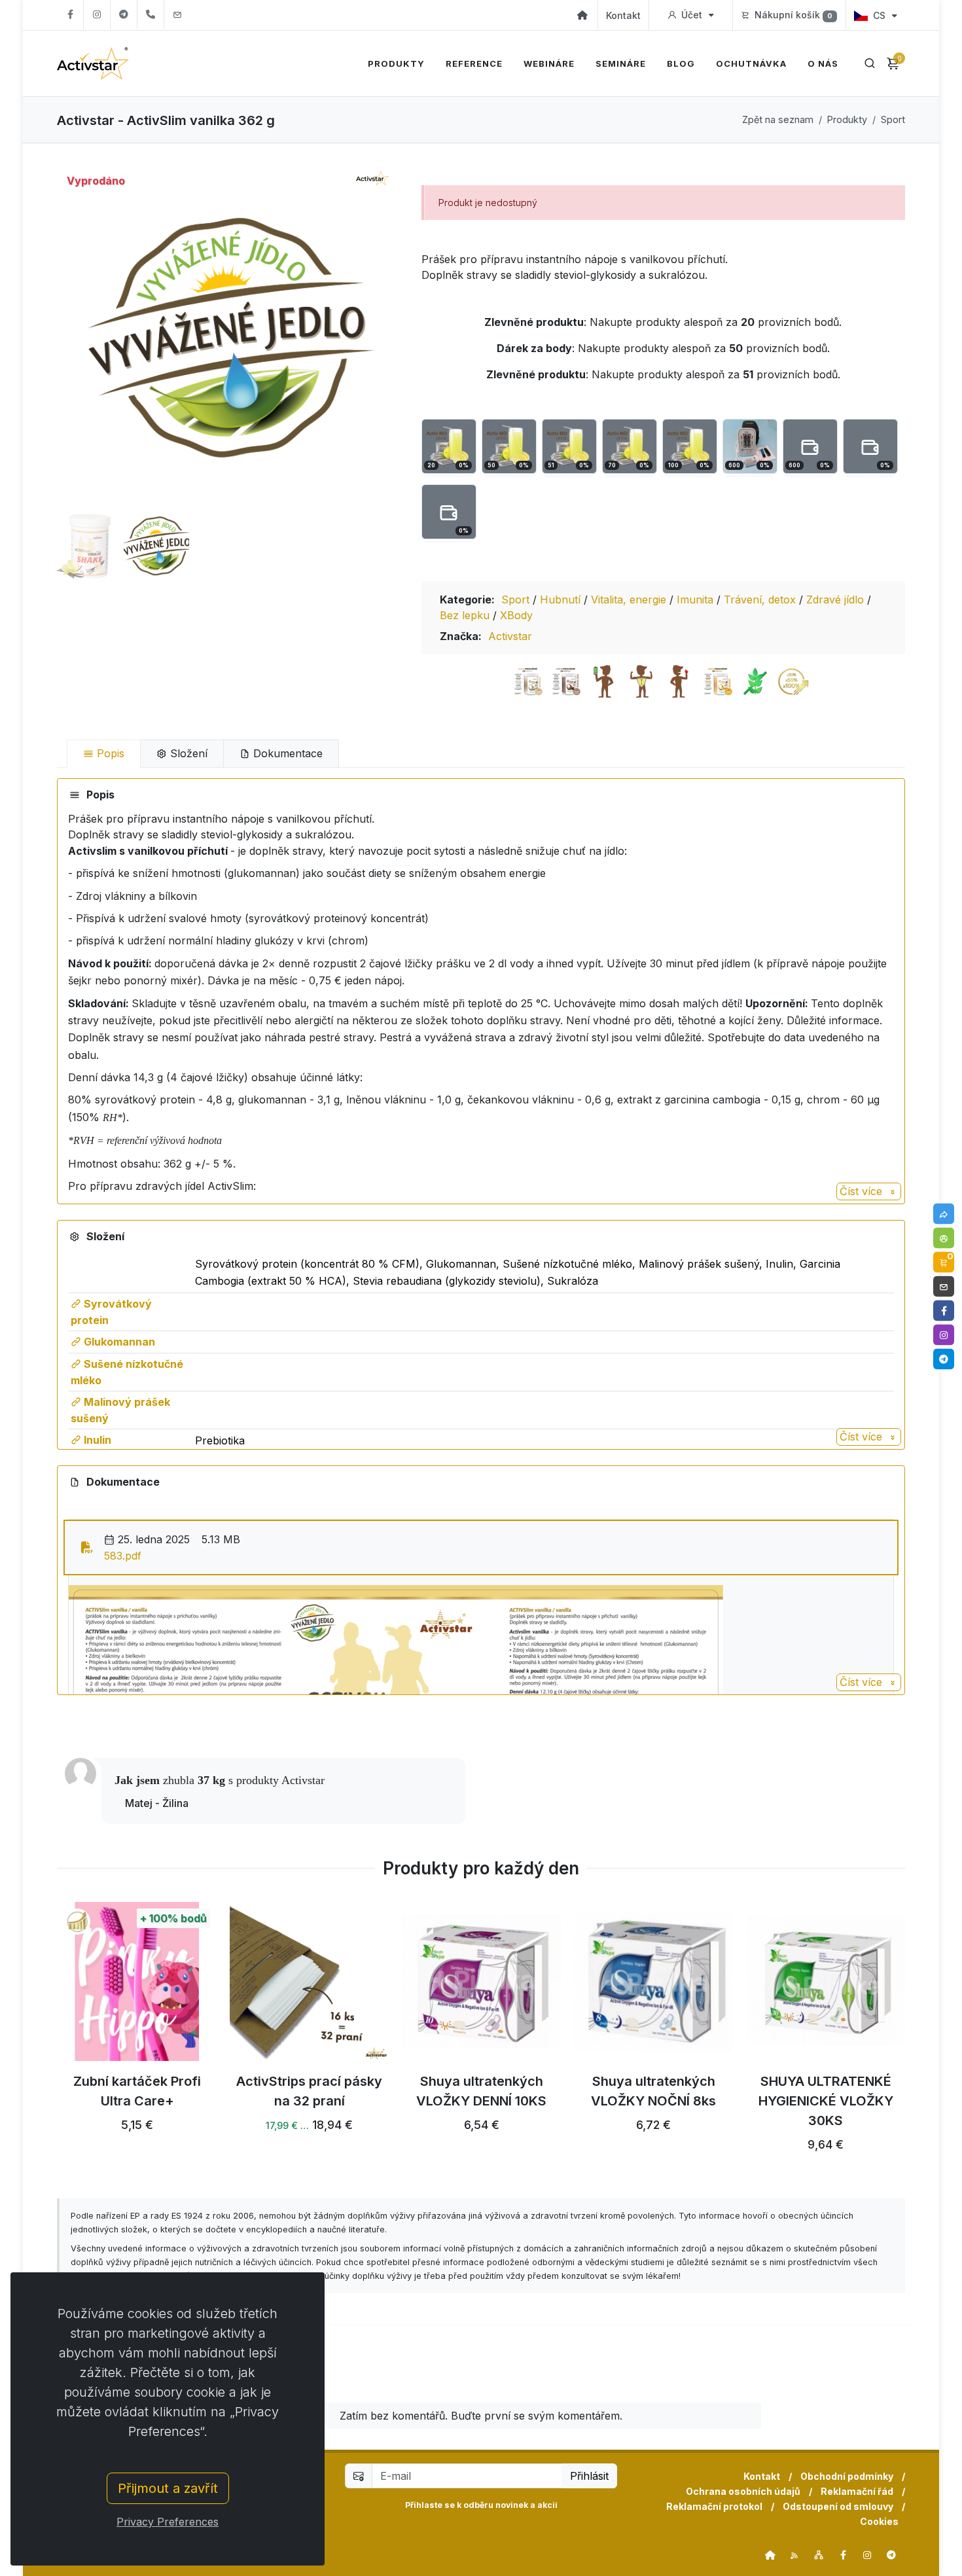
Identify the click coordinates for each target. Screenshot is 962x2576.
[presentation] (45, 2035)
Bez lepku (466, 615)
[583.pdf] (87, 1547)
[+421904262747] (151, 15)
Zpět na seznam (778, 119)
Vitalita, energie (630, 599)
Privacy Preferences (168, 2522)
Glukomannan (118, 1342)
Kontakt (623, 15)
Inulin (96, 1440)
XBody (516, 615)
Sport (893, 119)
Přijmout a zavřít (168, 2488)
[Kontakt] (944, 1287)
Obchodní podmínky (847, 2476)
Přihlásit (589, 2476)
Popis (109, 753)
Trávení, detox (761, 599)
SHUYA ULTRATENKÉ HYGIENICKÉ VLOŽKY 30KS (826, 2102)
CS (879, 15)
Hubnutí (562, 599)
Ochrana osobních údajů (743, 2491)
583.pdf (123, 1556)
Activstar (510, 636)
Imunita (697, 599)
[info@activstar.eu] (177, 15)
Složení (187, 753)
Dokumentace (286, 753)
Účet (692, 15)
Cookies (879, 2521)
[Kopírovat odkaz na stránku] (944, 1214)
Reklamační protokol (714, 2506)
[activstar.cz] (770, 2555)
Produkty (847, 119)
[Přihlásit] (944, 1238)
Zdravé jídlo (837, 599)
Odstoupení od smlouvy (838, 2506)
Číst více (863, 1191)
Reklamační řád (857, 2491)
